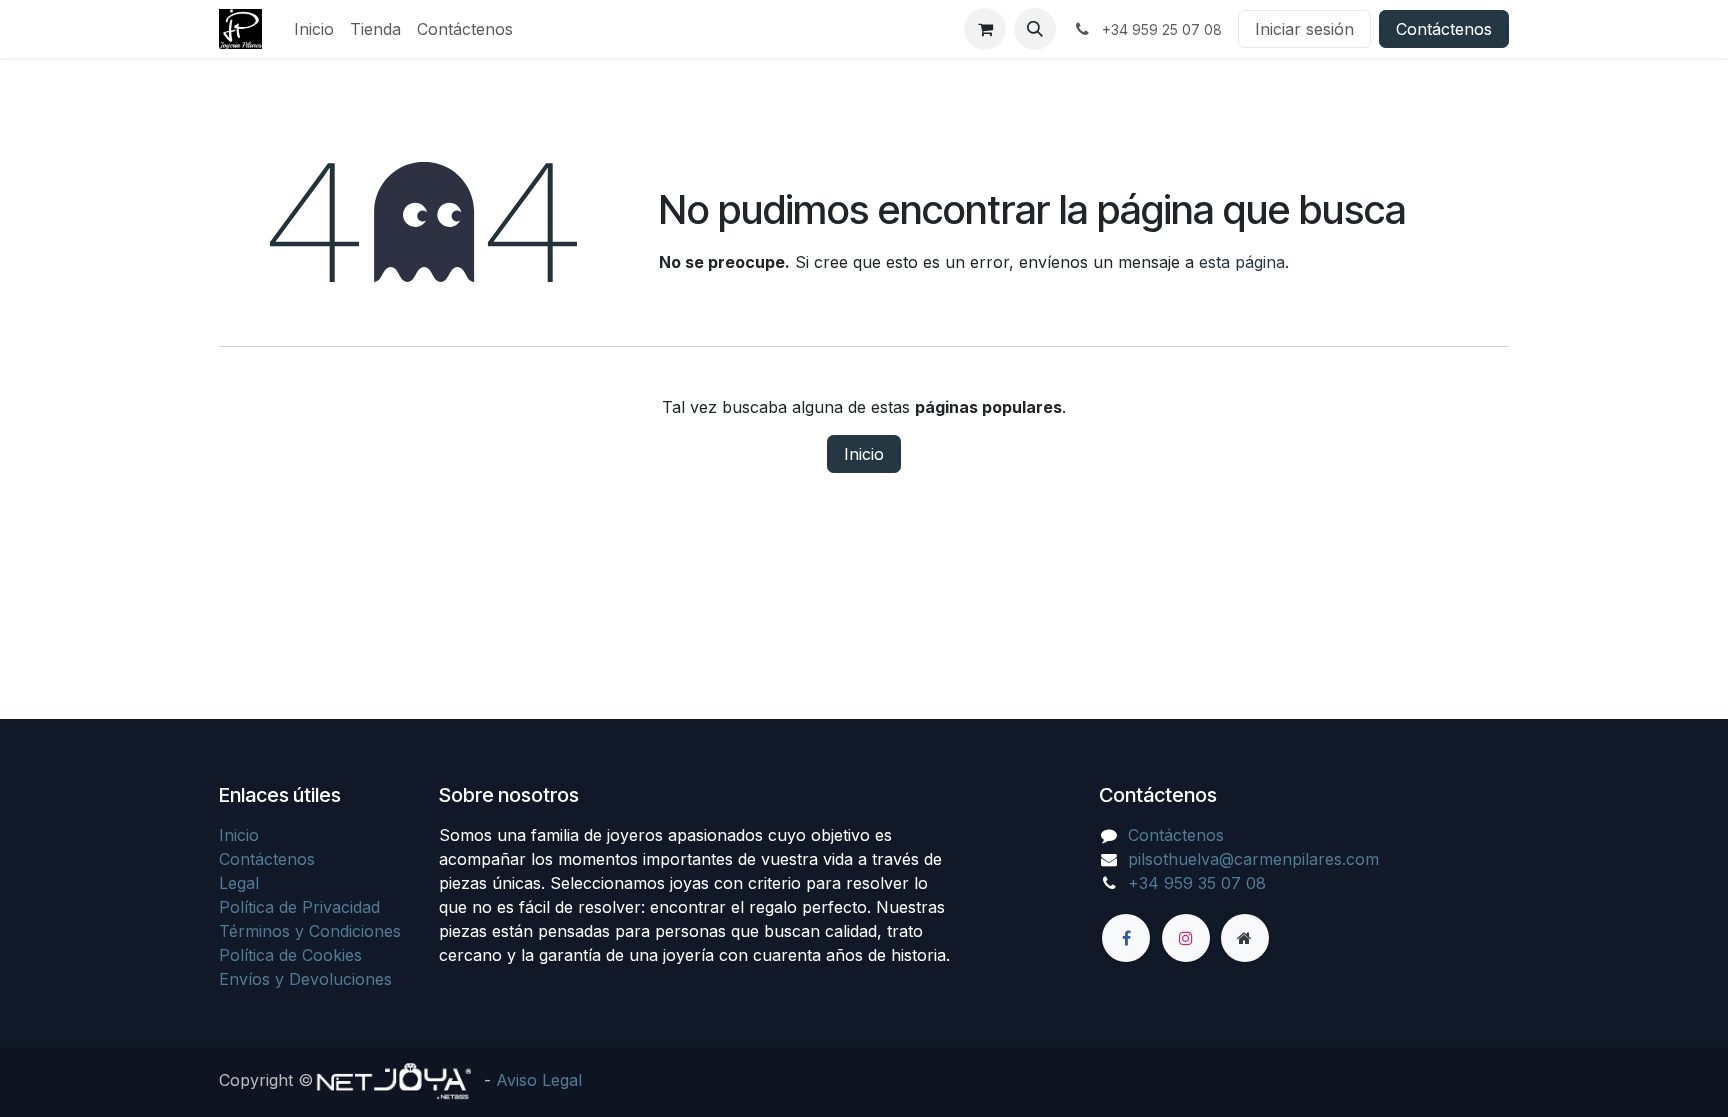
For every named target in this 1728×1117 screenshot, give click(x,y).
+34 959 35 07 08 (1197, 883)
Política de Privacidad (299, 907)
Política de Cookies (290, 955)
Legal (239, 883)
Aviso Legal (539, 1080)
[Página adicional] (1245, 938)
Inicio (864, 454)
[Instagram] (1186, 938)
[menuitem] (314, 29)
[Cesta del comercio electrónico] (985, 29)
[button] (1035, 29)
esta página (1242, 262)
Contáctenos (1444, 29)
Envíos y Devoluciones (305, 979)
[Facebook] (1126, 938)
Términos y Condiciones (310, 931)
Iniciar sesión (1304, 29)
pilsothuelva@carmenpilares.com (1253, 859)
